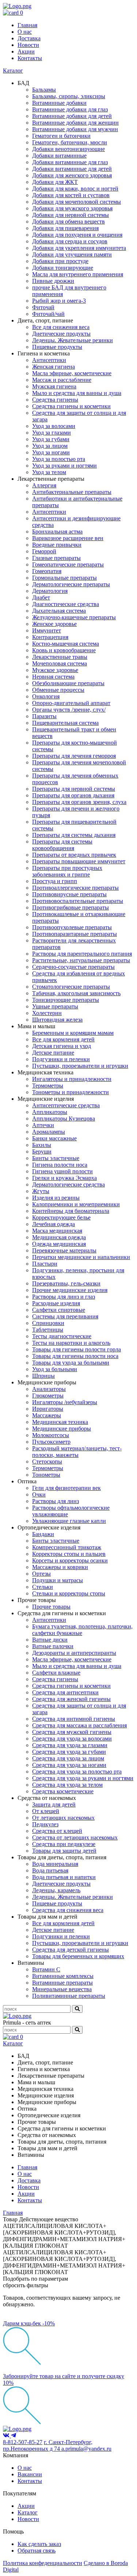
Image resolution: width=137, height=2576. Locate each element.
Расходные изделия (56, 1303)
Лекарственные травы (60, 657)
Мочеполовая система (60, 663)
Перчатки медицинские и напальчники (81, 1257)
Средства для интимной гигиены (74, 1719)
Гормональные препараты (64, 578)
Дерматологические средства (68, 1184)
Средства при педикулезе (64, 1844)
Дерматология (50, 591)
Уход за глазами (52, 433)
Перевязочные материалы (64, 1250)
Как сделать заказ (39, 2544)
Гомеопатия (47, 571)
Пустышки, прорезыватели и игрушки (80, 1066)
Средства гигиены (55, 400)
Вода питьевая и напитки (64, 1877)
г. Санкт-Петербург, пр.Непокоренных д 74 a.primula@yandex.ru (57, 2445)
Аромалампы (49, 1132)
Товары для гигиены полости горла (77, 1349)
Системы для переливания (65, 1316)
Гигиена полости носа (60, 1165)
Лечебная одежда (54, 1224)
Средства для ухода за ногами (69, 1765)
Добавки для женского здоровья (72, 175)
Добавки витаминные (59, 156)
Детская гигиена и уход (62, 1046)
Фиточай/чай (48, 314)
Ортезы (41, 1574)
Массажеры (47, 1415)
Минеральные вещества (62, 1989)
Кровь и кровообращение (64, 650)
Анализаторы (49, 1389)
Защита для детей (54, 1804)
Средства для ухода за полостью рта (77, 1772)
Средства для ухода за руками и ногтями (83, 1778)
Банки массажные (54, 1138)
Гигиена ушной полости (62, 1171)
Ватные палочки (53, 1646)
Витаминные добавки (59, 103)
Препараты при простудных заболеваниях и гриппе (67, 871)
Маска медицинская (57, 1231)
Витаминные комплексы (63, 1976)
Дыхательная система (59, 611)
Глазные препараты (56, 558)
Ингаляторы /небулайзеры (65, 1402)
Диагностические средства (66, 604)
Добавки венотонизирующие (68, 149)
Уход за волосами (54, 426)
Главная (27, 25)
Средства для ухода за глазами (70, 1745)
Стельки (43, 1587)
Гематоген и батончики (61, 136)
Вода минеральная (55, 1864)
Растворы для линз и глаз (64, 1297)
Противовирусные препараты (69, 894)
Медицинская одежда (59, 1237)
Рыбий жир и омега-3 (59, 301)
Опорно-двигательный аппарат (71, 703)
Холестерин (47, 1013)
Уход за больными (55, 1369)
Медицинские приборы (62, 1429)
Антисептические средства (66, 1105)
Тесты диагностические (62, 1336)
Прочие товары (51, 1607)
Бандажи (43, 1534)
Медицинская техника (60, 1422)
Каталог (13, 71)
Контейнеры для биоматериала (71, 1211)
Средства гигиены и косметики (71, 406)
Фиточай (43, 307)
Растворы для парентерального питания (82, 954)
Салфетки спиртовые (59, 1310)
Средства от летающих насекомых (75, 1837)
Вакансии (30, 2474)
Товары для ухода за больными (71, 1363)
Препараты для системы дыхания (74, 835)
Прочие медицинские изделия (70, 1290)
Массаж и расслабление (62, 380)
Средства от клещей (57, 1831)
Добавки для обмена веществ (68, 222)
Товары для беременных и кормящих (78, 1956)
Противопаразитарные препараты (75, 934)
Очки (39, 1494)
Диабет (41, 597)
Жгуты (41, 1191)
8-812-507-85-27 (23, 2442)
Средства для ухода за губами (69, 1752)
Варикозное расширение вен (68, 538)
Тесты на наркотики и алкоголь (71, 1343)
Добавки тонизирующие (63, 268)
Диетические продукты (61, 334)
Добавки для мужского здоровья (72, 208)
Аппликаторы (50, 1112)
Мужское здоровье (55, 670)
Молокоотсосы (51, 1435)
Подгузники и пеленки (61, 1059)
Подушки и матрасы (58, 1580)
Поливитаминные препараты (69, 1996)
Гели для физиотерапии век (66, 1488)
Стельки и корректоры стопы (69, 1593)
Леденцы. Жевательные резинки (73, 340)
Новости (28, 45)
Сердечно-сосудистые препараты (73, 967)
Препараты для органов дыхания (73, 795)
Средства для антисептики (65, 1692)
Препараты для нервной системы (74, 789)
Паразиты (44, 716)
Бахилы (42, 1145)
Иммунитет (47, 630)
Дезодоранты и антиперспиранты (74, 1653)
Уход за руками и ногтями (64, 466)
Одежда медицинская (59, 1244)
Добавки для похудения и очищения (77, 235)
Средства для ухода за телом (67, 1785)
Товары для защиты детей (64, 1851)
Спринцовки (48, 1323)
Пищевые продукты (57, 347)
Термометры (48, 1086)
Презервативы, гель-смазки (66, 1283)
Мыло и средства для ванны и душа (77, 393)
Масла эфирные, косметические (72, 373)
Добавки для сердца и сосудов (70, 241)
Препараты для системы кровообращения (62, 845)
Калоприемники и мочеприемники (76, 1204)
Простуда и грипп (55, 881)
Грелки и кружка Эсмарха (64, 1178)
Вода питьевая (50, 1870)
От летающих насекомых (63, 1818)
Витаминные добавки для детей (72, 116)
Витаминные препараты (62, 1983)
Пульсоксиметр (51, 1442)
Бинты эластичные (56, 1158)
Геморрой (44, 551)
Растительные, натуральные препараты (81, 960)
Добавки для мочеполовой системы (77, 202)
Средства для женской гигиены (71, 1699)
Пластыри (45, 1264)
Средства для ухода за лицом (68, 1758)
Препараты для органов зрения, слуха (79, 802)
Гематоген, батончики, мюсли (70, 142)
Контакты (30, 58)
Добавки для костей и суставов (71, 195)
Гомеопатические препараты (68, 564)
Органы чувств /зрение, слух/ (69, 710)
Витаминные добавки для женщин (75, 123)
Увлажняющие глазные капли (69, 1521)
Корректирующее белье (61, 1217)
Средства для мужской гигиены (72, 1732)
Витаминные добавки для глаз (70, 109)
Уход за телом (49, 472)
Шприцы (43, 1376)
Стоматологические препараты (71, 987)
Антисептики (49, 360)
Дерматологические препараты (71, 584)
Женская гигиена (54, 367)
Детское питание (53, 1053)
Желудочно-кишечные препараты (74, 617)
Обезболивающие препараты (68, 683)
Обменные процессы (58, 690)
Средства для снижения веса (68, 1910)
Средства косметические (63, 1791)
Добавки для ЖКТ (55, 182)
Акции (26, 51)
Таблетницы (48, 1330)
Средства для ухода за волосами (72, 1739)
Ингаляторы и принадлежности (72, 1079)
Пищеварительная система (65, 723)
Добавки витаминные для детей (72, 169)
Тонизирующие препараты (66, 1000)
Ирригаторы (48, 1409)
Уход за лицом (50, 446)
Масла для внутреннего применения (78, 274)
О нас (25, 32)
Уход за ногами (51, 452)
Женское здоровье (54, 624)
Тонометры (46, 1475)
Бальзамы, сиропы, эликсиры (69, 96)
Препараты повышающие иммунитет (79, 861)
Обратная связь (37, 2551)
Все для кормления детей (63, 1039)
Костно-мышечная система (66, 644)
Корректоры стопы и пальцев (69, 1554)
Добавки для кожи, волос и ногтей (75, 189)
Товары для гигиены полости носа (75, 1356)
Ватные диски (50, 1640)
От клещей (46, 1811)
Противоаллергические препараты (75, 888)
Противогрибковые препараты (71, 907)
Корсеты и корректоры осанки (70, 1560)
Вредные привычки (57, 545)
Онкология (46, 696)
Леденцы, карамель (56, 1890)
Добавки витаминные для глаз (70, 162)
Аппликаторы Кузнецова (64, 1119)
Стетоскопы (47, 1462)
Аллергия (44, 485)
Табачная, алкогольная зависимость (76, 993)
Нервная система (53, 677)
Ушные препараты (55, 1006)
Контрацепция (50, 637)
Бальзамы (44, 90)
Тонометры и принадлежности (71, 1092)
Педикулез (45, 1824)
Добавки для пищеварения (65, 228)
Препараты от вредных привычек (74, 855)
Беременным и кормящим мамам (73, 1033)
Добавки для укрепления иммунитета (79, 248)
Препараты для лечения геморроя (74, 756)
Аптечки (43, 1125)
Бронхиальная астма (57, 532)
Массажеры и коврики (60, 1567)
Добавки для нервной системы (71, 215)
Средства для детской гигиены (71, 1950)
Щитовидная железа (57, 1020)
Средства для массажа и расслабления (79, 1725)
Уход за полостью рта (59, 459)
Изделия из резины (56, 1198)
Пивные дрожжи (53, 281)
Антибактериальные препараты (72, 492)
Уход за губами (51, 439)
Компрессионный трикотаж (67, 1547)
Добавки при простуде (60, 261)
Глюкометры (48, 1396)
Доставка (29, 38)
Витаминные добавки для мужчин (75, 129)
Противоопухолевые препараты (72, 927)
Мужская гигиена (54, 386)
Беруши (42, 1152)
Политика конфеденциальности (43, 2563)
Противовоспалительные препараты (78, 901)
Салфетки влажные (56, 1673)
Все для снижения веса (61, 327)
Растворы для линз (56, 1501)
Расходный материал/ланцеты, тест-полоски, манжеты (77, 1452)
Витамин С (46, 1969)
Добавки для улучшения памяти (72, 254)
